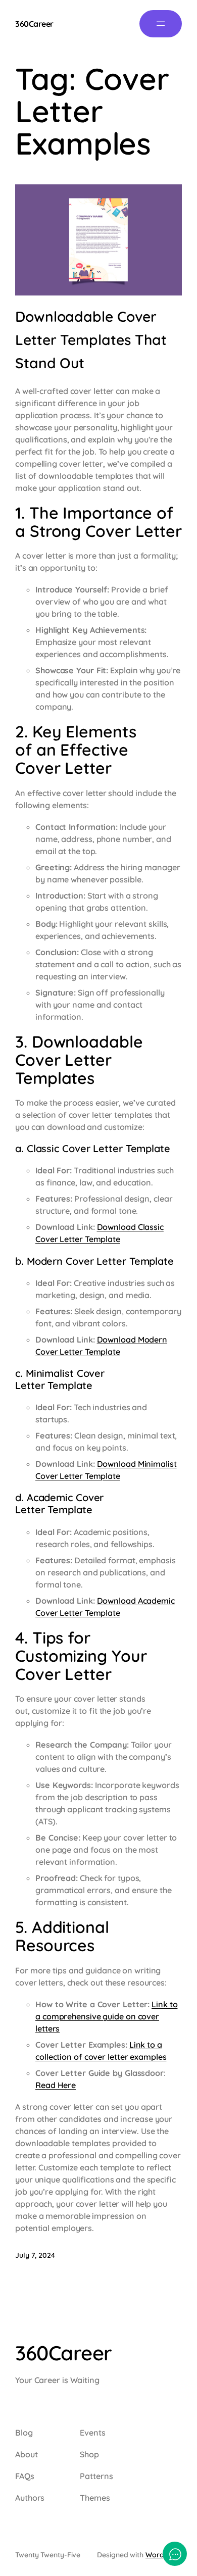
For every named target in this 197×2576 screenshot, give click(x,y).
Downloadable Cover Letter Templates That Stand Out (91, 340)
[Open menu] (161, 24)
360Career (34, 24)
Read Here (56, 2085)
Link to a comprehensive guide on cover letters (106, 2016)
